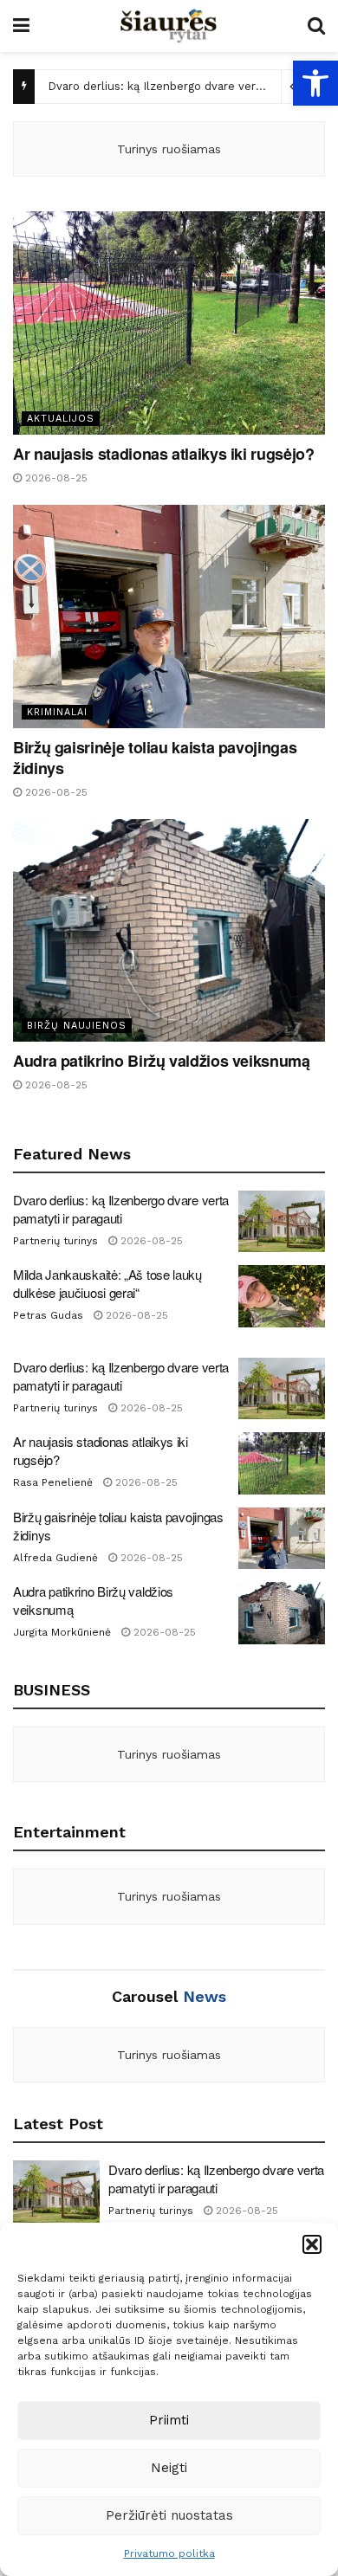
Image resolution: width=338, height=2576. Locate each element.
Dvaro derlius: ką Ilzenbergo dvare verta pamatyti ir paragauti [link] (121, 1209)
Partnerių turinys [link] (55, 1241)
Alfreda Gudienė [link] (55, 1558)
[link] (315, 83)
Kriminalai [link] (57, 712)
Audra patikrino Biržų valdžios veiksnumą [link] (162, 1061)
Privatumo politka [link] (169, 2553)
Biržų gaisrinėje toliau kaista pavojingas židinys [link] (155, 758)
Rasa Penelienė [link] (53, 1482)
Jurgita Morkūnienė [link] (62, 1632)
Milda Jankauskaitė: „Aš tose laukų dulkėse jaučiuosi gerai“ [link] (107, 1283)
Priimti (169, 2420)
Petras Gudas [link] (48, 1315)
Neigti (169, 2468)
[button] (312, 2244)
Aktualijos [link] (61, 419)
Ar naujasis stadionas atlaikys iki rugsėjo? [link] (164, 454)
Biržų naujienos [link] (77, 1026)
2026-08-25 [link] (55, 478)
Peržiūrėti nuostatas (169, 2515)
